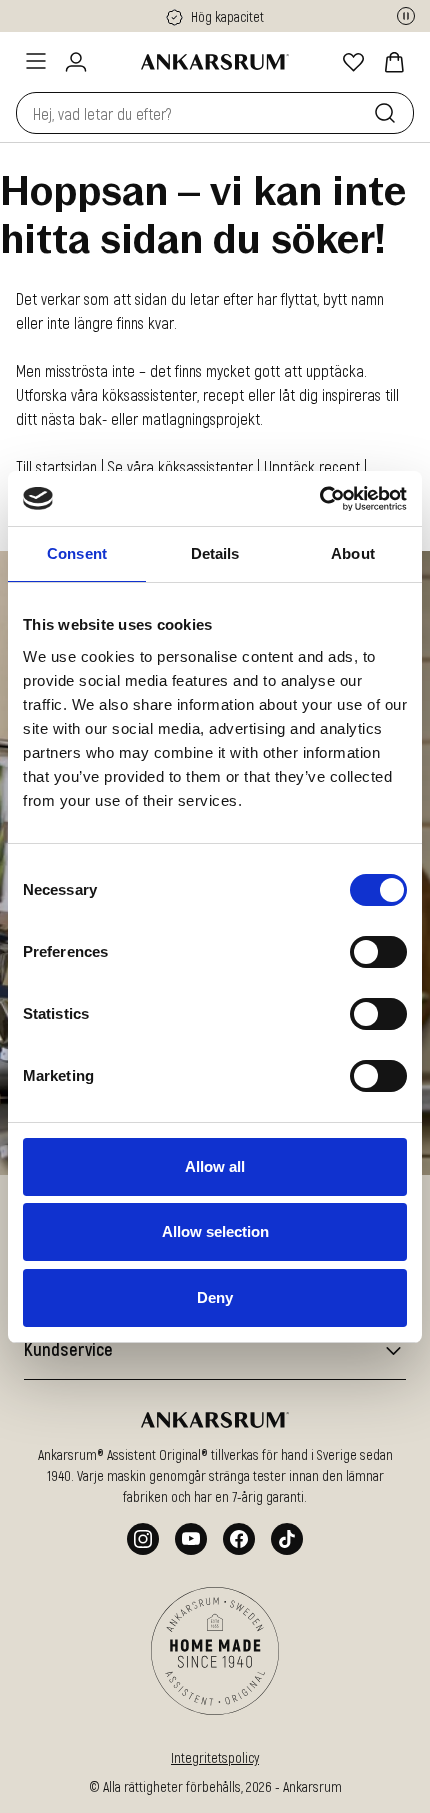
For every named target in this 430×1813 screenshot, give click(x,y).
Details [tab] (215, 553)
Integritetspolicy (215, 1757)
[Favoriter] (354, 62)
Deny (215, 1297)
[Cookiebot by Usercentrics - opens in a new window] (319, 499)
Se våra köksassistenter (180, 466)
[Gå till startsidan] (215, 62)
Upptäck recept (314, 466)
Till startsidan (56, 466)
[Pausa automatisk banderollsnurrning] (406, 16)
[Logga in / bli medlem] (76, 62)
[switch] (378, 952)
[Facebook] (239, 1539)
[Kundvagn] (394, 62)
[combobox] (191, 113)
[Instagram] (143, 1539)
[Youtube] (191, 1539)
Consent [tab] (77, 553)
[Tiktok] (287, 1539)
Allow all (215, 1166)
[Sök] (389, 113)
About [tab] (353, 553)
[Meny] (36, 61)
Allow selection (215, 1231)
